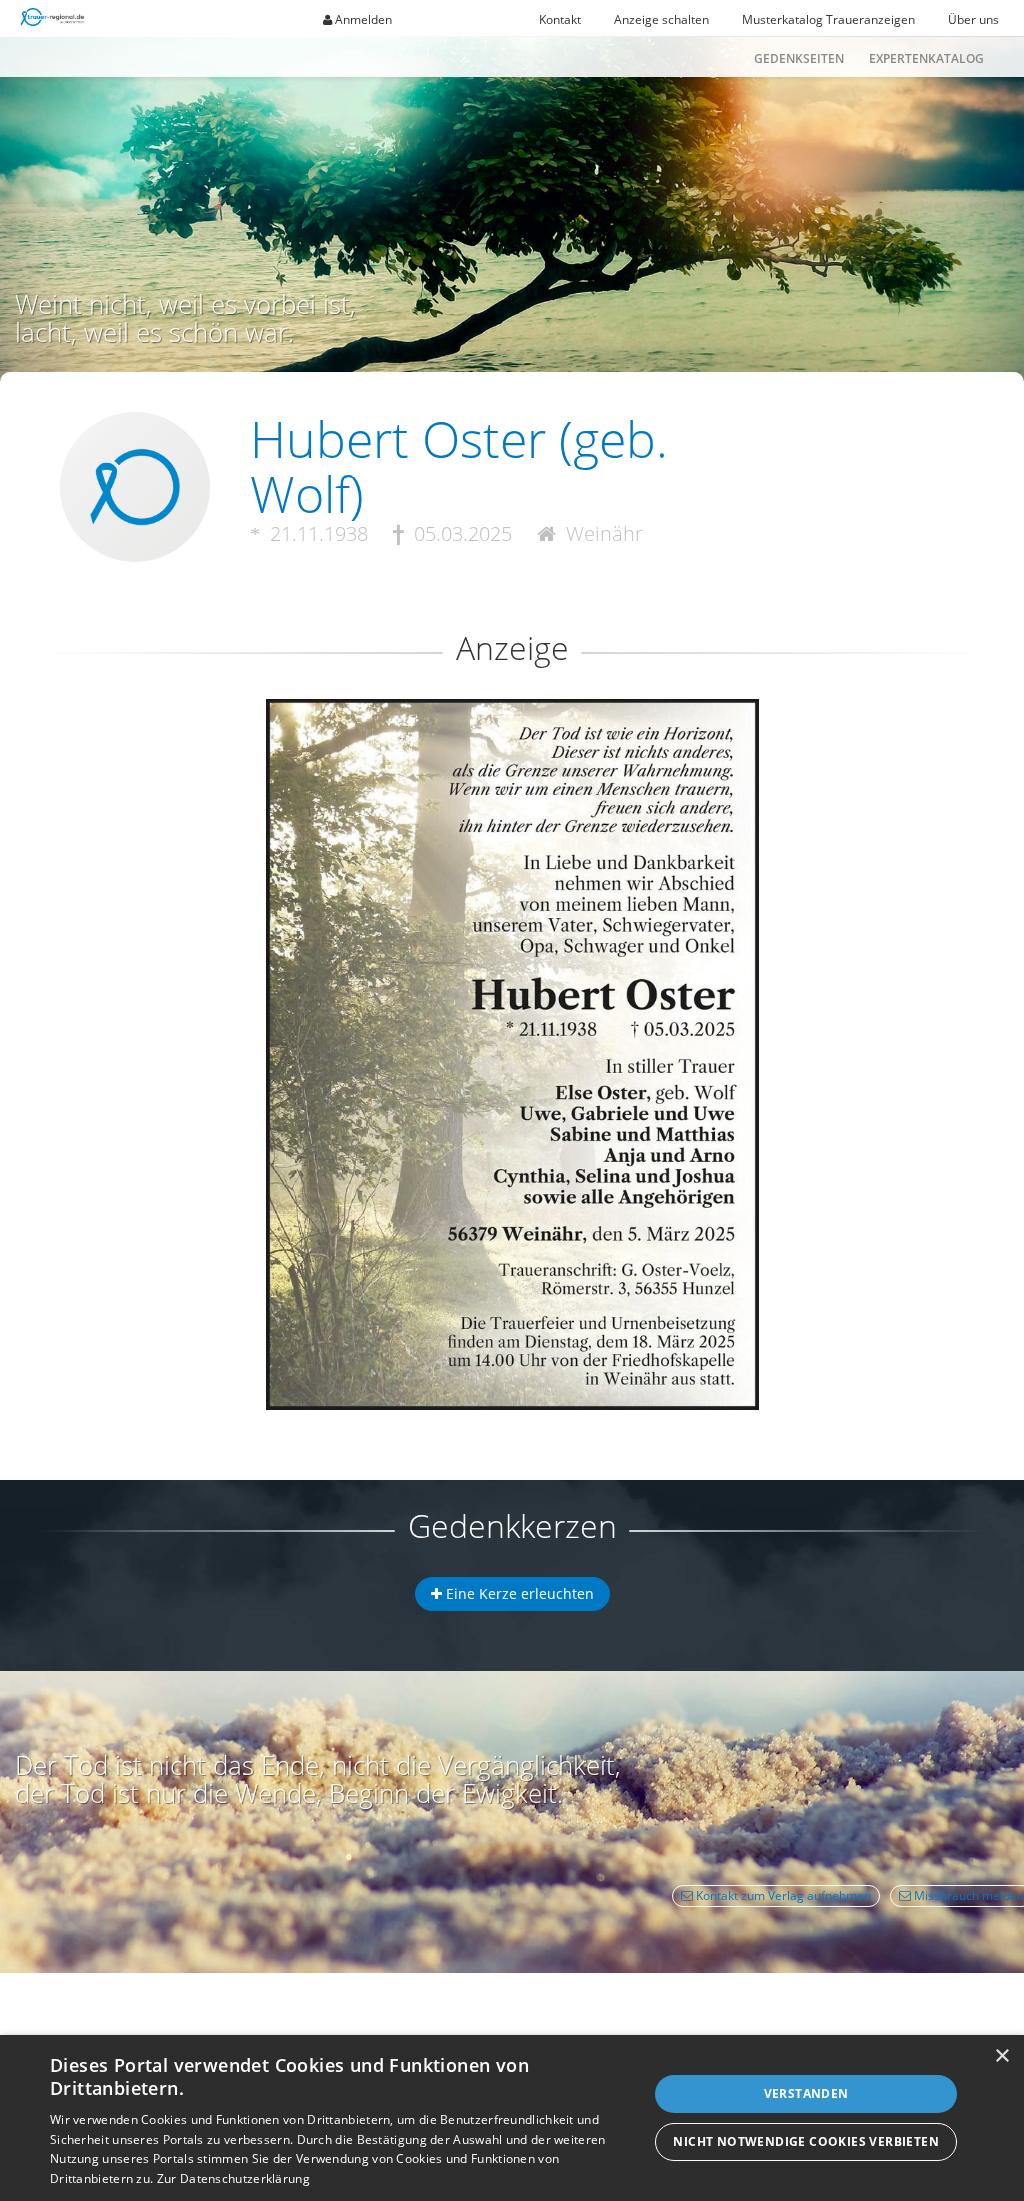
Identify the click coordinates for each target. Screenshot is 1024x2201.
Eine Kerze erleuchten (518, 1593)
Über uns (973, 19)
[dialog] (512, 2118)
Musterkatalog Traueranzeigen (828, 19)
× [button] (1001, 2056)
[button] (512, 771)
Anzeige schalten (661, 19)
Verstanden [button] (806, 2093)
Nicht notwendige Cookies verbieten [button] (806, 2141)
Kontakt (560, 19)
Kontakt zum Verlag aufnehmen (782, 1895)
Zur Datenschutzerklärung (233, 2178)
